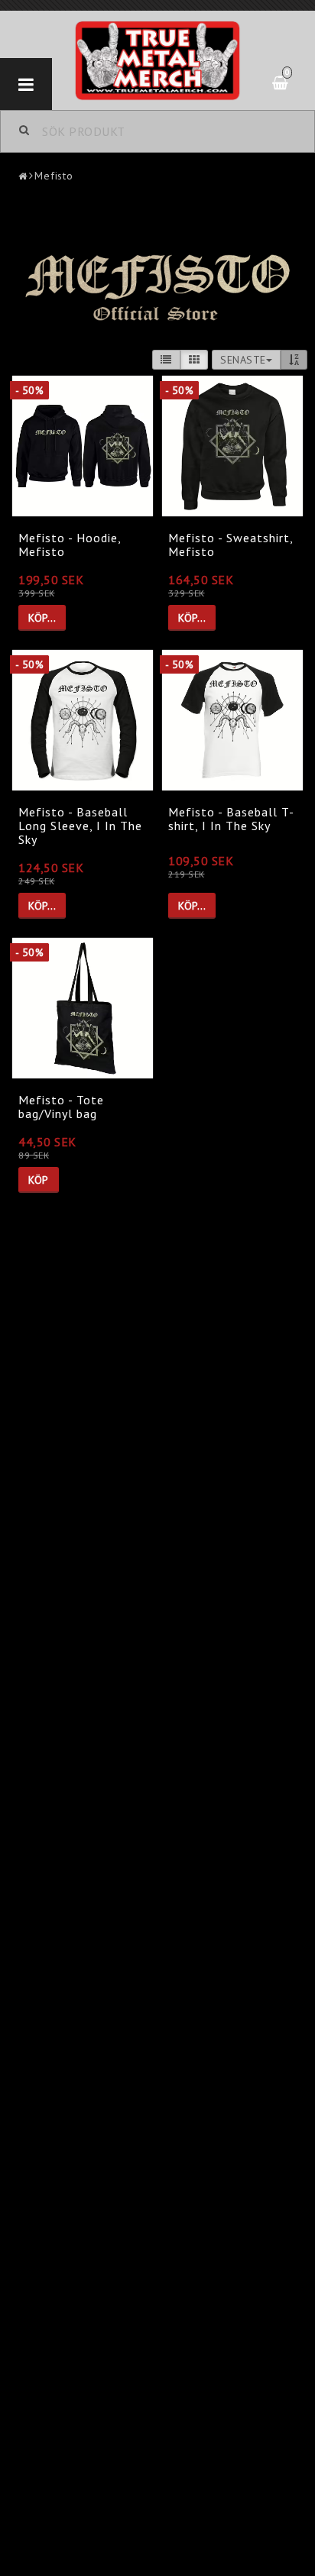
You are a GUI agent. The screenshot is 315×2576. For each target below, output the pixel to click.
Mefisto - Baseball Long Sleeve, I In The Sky (80, 825)
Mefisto (54, 176)
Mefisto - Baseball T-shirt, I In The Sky (231, 819)
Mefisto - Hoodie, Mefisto (70, 545)
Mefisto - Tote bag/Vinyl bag (61, 1107)
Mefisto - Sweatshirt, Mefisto (231, 545)
